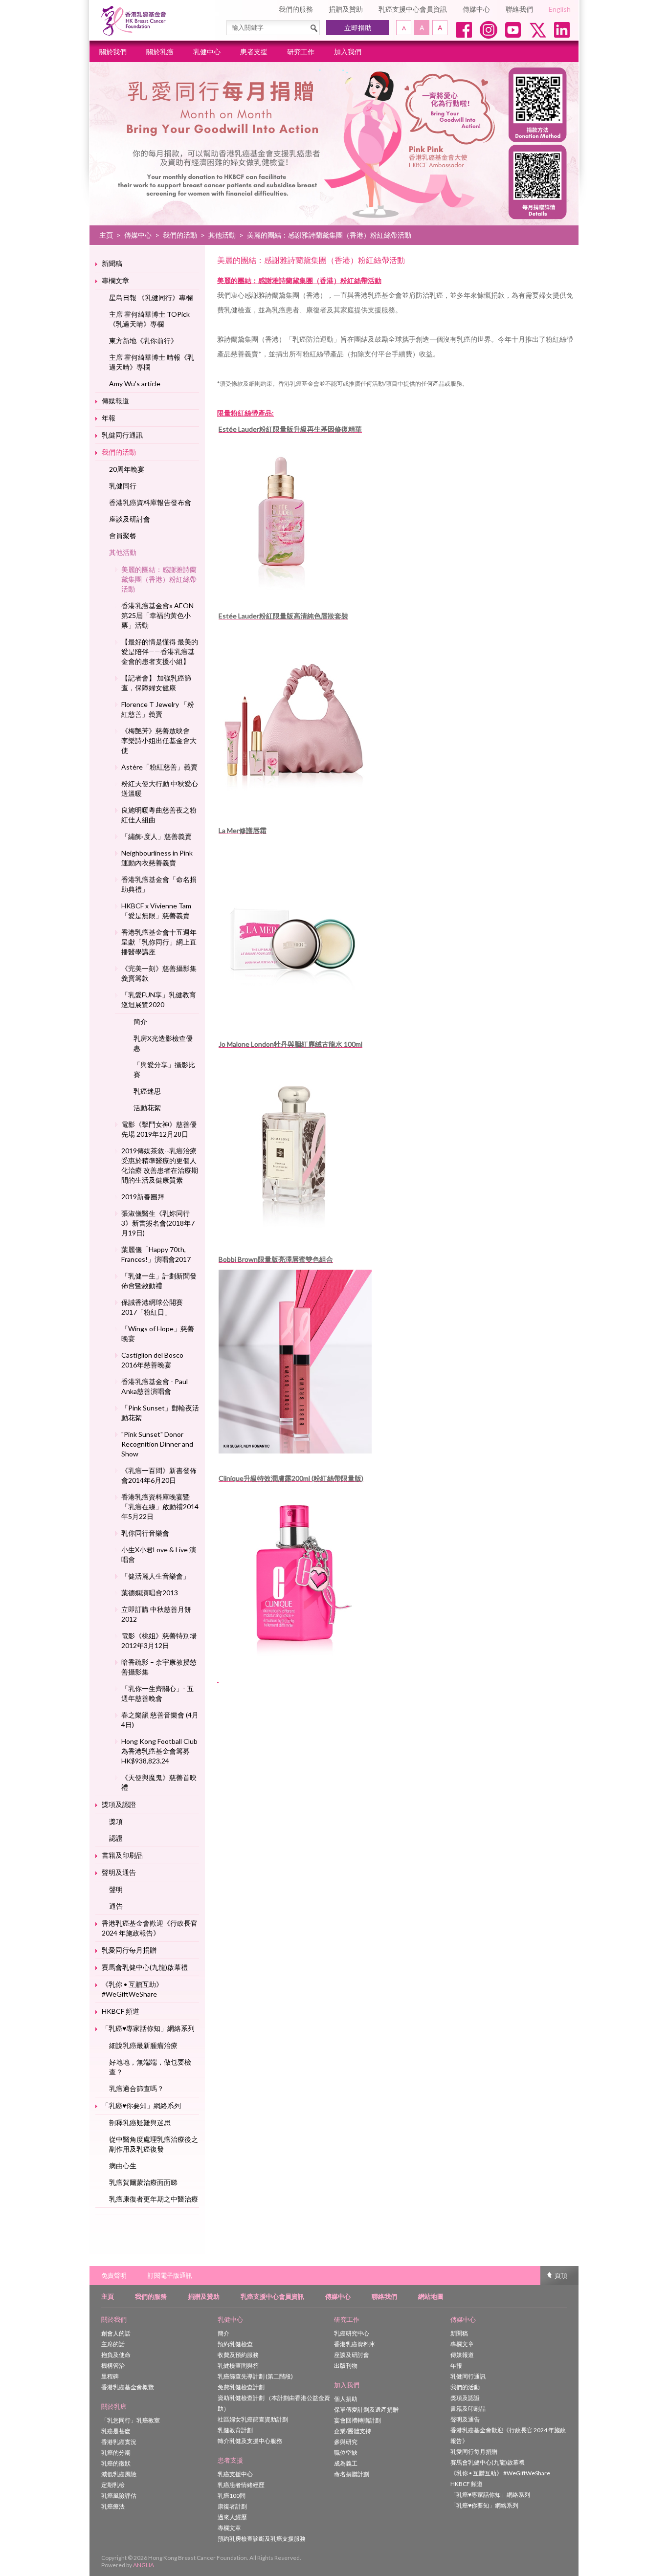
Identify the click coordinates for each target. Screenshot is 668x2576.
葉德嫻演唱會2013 (150, 1593)
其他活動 (222, 235)
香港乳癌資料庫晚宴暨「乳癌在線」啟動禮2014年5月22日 (160, 1507)
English (560, 9)
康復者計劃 (232, 2506)
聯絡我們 (519, 9)
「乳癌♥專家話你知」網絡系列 (148, 2028)
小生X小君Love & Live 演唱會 (159, 1554)
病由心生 (123, 2166)
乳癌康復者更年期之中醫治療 (154, 2199)
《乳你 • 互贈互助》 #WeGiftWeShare (132, 1989)
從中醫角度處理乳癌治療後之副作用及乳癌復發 (154, 2144)
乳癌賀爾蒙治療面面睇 (143, 2182)
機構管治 (113, 2366)
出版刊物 (346, 2366)
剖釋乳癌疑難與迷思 (140, 2123)
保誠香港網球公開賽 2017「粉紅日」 (152, 1307)
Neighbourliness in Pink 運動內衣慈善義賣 (157, 858)
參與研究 (346, 2442)
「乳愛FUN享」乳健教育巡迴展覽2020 (159, 1000)
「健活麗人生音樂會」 (156, 1576)
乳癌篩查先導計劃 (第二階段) (255, 2376)
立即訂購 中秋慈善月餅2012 (156, 1614)
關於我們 (113, 52)
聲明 (116, 1889)
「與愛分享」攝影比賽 (164, 1069)
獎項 (116, 1821)
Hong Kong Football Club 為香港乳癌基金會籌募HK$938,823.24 (159, 1751)
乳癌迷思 (147, 1091)
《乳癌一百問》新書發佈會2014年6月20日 (159, 1475)
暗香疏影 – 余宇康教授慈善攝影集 (159, 1667)
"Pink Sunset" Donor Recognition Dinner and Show (157, 1444)
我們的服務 (296, 9)
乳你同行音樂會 (145, 1533)
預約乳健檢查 (235, 2344)
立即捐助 (358, 28)
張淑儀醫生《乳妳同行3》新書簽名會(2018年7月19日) (158, 1223)
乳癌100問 (232, 2496)
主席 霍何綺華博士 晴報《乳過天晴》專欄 (152, 362)
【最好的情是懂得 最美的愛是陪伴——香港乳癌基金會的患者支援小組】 (160, 651)
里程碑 (110, 2376)
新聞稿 (112, 263)
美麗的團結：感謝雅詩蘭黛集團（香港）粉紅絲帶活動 (159, 579)
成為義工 (346, 2463)
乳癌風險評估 (119, 2496)
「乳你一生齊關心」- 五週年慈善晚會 (157, 1693)
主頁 (106, 235)
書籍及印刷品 (122, 1855)
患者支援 (254, 52)
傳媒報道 (115, 401)
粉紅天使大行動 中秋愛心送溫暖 (160, 788)
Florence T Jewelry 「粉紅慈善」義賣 (158, 709)
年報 (109, 418)
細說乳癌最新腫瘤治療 (143, 2045)
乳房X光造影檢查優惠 (163, 1043)
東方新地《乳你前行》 (143, 341)
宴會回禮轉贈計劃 (357, 2420)
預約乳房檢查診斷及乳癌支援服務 (262, 2539)
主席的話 (113, 2344)
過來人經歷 (232, 2517)
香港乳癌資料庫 (355, 2344)
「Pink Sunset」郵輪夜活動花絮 (160, 1413)
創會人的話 (116, 2333)
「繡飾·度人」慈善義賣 (156, 836)
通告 (116, 1906)
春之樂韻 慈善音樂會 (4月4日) (160, 1720)
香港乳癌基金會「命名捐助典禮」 (159, 884)
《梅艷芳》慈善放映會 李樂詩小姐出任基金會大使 (159, 740)
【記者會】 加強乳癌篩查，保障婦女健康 (156, 683)
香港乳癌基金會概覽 (128, 2387)
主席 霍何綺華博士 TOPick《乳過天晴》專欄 (149, 319)
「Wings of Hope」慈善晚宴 (158, 1333)
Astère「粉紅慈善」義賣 (159, 767)
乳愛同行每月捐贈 (129, 1950)
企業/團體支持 (353, 2431)
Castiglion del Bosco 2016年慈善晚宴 (152, 1360)
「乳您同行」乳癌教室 (131, 2420)
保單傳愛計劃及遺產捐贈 (366, 2410)
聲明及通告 (119, 1872)
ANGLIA (144, 2565)
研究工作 (301, 52)
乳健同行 (123, 486)
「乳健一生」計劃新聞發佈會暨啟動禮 (159, 1281)
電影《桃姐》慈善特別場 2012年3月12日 (159, 1640)
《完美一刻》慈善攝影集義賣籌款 (159, 973)
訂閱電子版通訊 (170, 2275)
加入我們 (348, 52)
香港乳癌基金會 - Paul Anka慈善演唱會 (155, 1386)
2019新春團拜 (143, 1197)
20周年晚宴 (127, 469)
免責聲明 (114, 2275)
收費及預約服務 (238, 2355)
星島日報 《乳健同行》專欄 (151, 297)
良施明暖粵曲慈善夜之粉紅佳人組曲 (159, 815)
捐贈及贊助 (346, 9)
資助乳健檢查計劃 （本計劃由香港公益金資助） (274, 2403)
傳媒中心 (476, 9)
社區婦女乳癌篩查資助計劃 (253, 2419)
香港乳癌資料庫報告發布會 (150, 502)
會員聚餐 (123, 536)
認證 (116, 1838)
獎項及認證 (119, 1804)
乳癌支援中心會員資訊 (413, 9)
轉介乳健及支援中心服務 (250, 2441)
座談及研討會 (130, 519)
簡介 (140, 1022)
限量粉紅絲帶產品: (245, 413)
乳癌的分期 (116, 2453)
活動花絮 (147, 1108)
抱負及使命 (116, 2355)
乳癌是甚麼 (116, 2431)
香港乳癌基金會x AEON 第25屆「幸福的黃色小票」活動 (157, 615)
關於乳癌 (160, 52)
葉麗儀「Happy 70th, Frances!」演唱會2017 (156, 1254)
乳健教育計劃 (235, 2430)
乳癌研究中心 (352, 2333)
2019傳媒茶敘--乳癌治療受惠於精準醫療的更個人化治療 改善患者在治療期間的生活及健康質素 (160, 1165)
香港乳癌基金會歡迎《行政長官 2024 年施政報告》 (150, 1928)
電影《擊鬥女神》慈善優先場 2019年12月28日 (159, 1129)
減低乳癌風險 (119, 2474)
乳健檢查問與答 (238, 2366)
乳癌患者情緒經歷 (241, 2485)
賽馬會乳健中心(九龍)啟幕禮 (145, 1967)
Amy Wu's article (135, 384)
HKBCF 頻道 (121, 2011)
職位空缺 (346, 2453)
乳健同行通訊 (122, 435)
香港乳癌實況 (119, 2442)
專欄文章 (115, 280)
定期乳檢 (113, 2485)
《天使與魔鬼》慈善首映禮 (159, 1782)
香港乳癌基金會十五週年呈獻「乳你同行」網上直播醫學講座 (159, 942)
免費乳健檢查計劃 (241, 2387)
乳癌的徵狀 (116, 2463)
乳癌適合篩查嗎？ (136, 2088)
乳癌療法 (113, 2506)
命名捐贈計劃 (352, 2474)
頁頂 (561, 2275)
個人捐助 (346, 2399)
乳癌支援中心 (235, 2474)
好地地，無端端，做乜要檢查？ (150, 2067)
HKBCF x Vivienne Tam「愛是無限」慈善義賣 (156, 911)
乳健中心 (207, 52)
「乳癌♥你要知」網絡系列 (141, 2105)
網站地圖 (431, 2296)
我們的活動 (180, 235)
